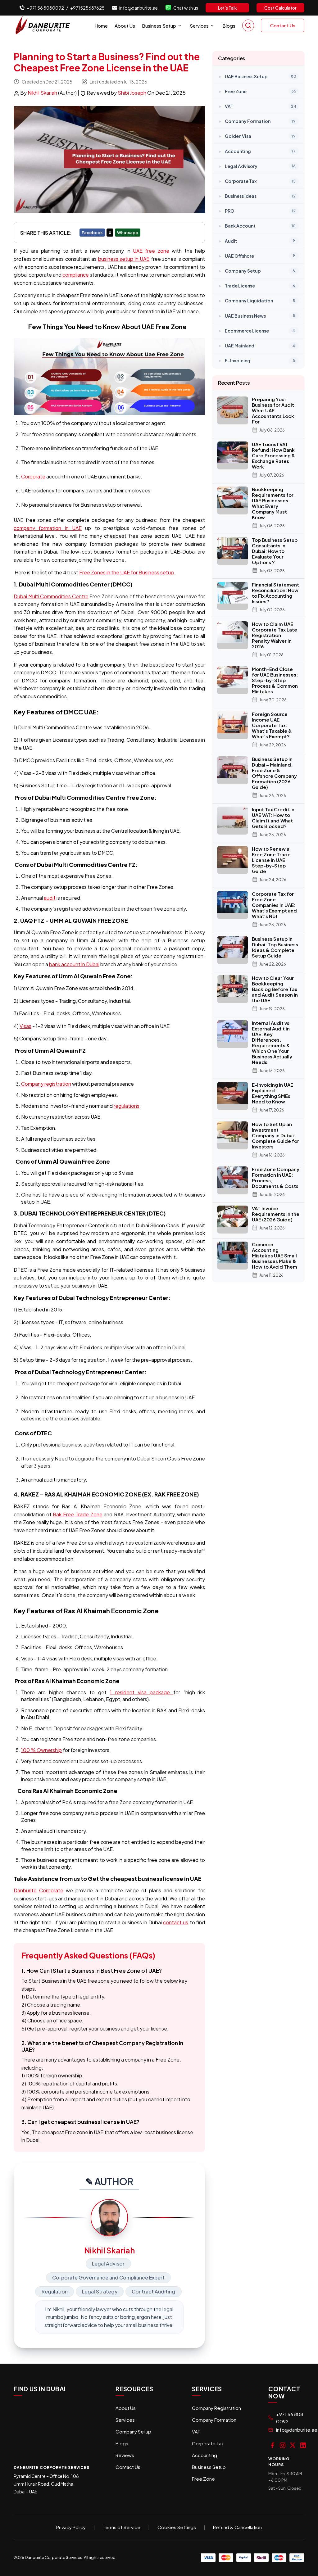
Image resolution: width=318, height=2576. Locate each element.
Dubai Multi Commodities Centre (51, 596)
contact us (176, 1922)
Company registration (46, 1084)
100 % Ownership (41, 1750)
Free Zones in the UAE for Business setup (127, 572)
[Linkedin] (303, 2445)
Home (101, 26)
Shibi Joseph (132, 93)
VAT (196, 2431)
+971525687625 (87, 8)
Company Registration (216, 2408)
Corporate (33, 476)
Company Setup (133, 2431)
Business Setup (159, 26)
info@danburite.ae (139, 8)
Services (199, 26)
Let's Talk (227, 8)
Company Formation (214, 2420)
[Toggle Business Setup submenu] (180, 26)
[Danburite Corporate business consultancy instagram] (283, 2445)
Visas (25, 1026)
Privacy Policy (71, 2527)
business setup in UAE (124, 259)
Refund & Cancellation (237, 2527)
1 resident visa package (142, 1692)
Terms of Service (122, 2527)
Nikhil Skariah (43, 93)
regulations (127, 1106)
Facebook (92, 233)
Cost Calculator (280, 8)
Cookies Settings (177, 2527)
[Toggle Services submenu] (212, 26)
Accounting (204, 2455)
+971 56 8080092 (45, 8)
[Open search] (248, 25)
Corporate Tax (208, 2443)
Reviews (125, 2455)
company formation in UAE (48, 528)
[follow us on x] (293, 2445)
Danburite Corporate (39, 1890)
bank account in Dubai (74, 964)
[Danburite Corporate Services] (45, 25)
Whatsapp (128, 233)
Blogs (229, 26)
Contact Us (283, 25)
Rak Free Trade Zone (77, 1514)
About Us (125, 26)
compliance (76, 275)
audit (50, 898)
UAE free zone (151, 251)
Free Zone (203, 2479)
